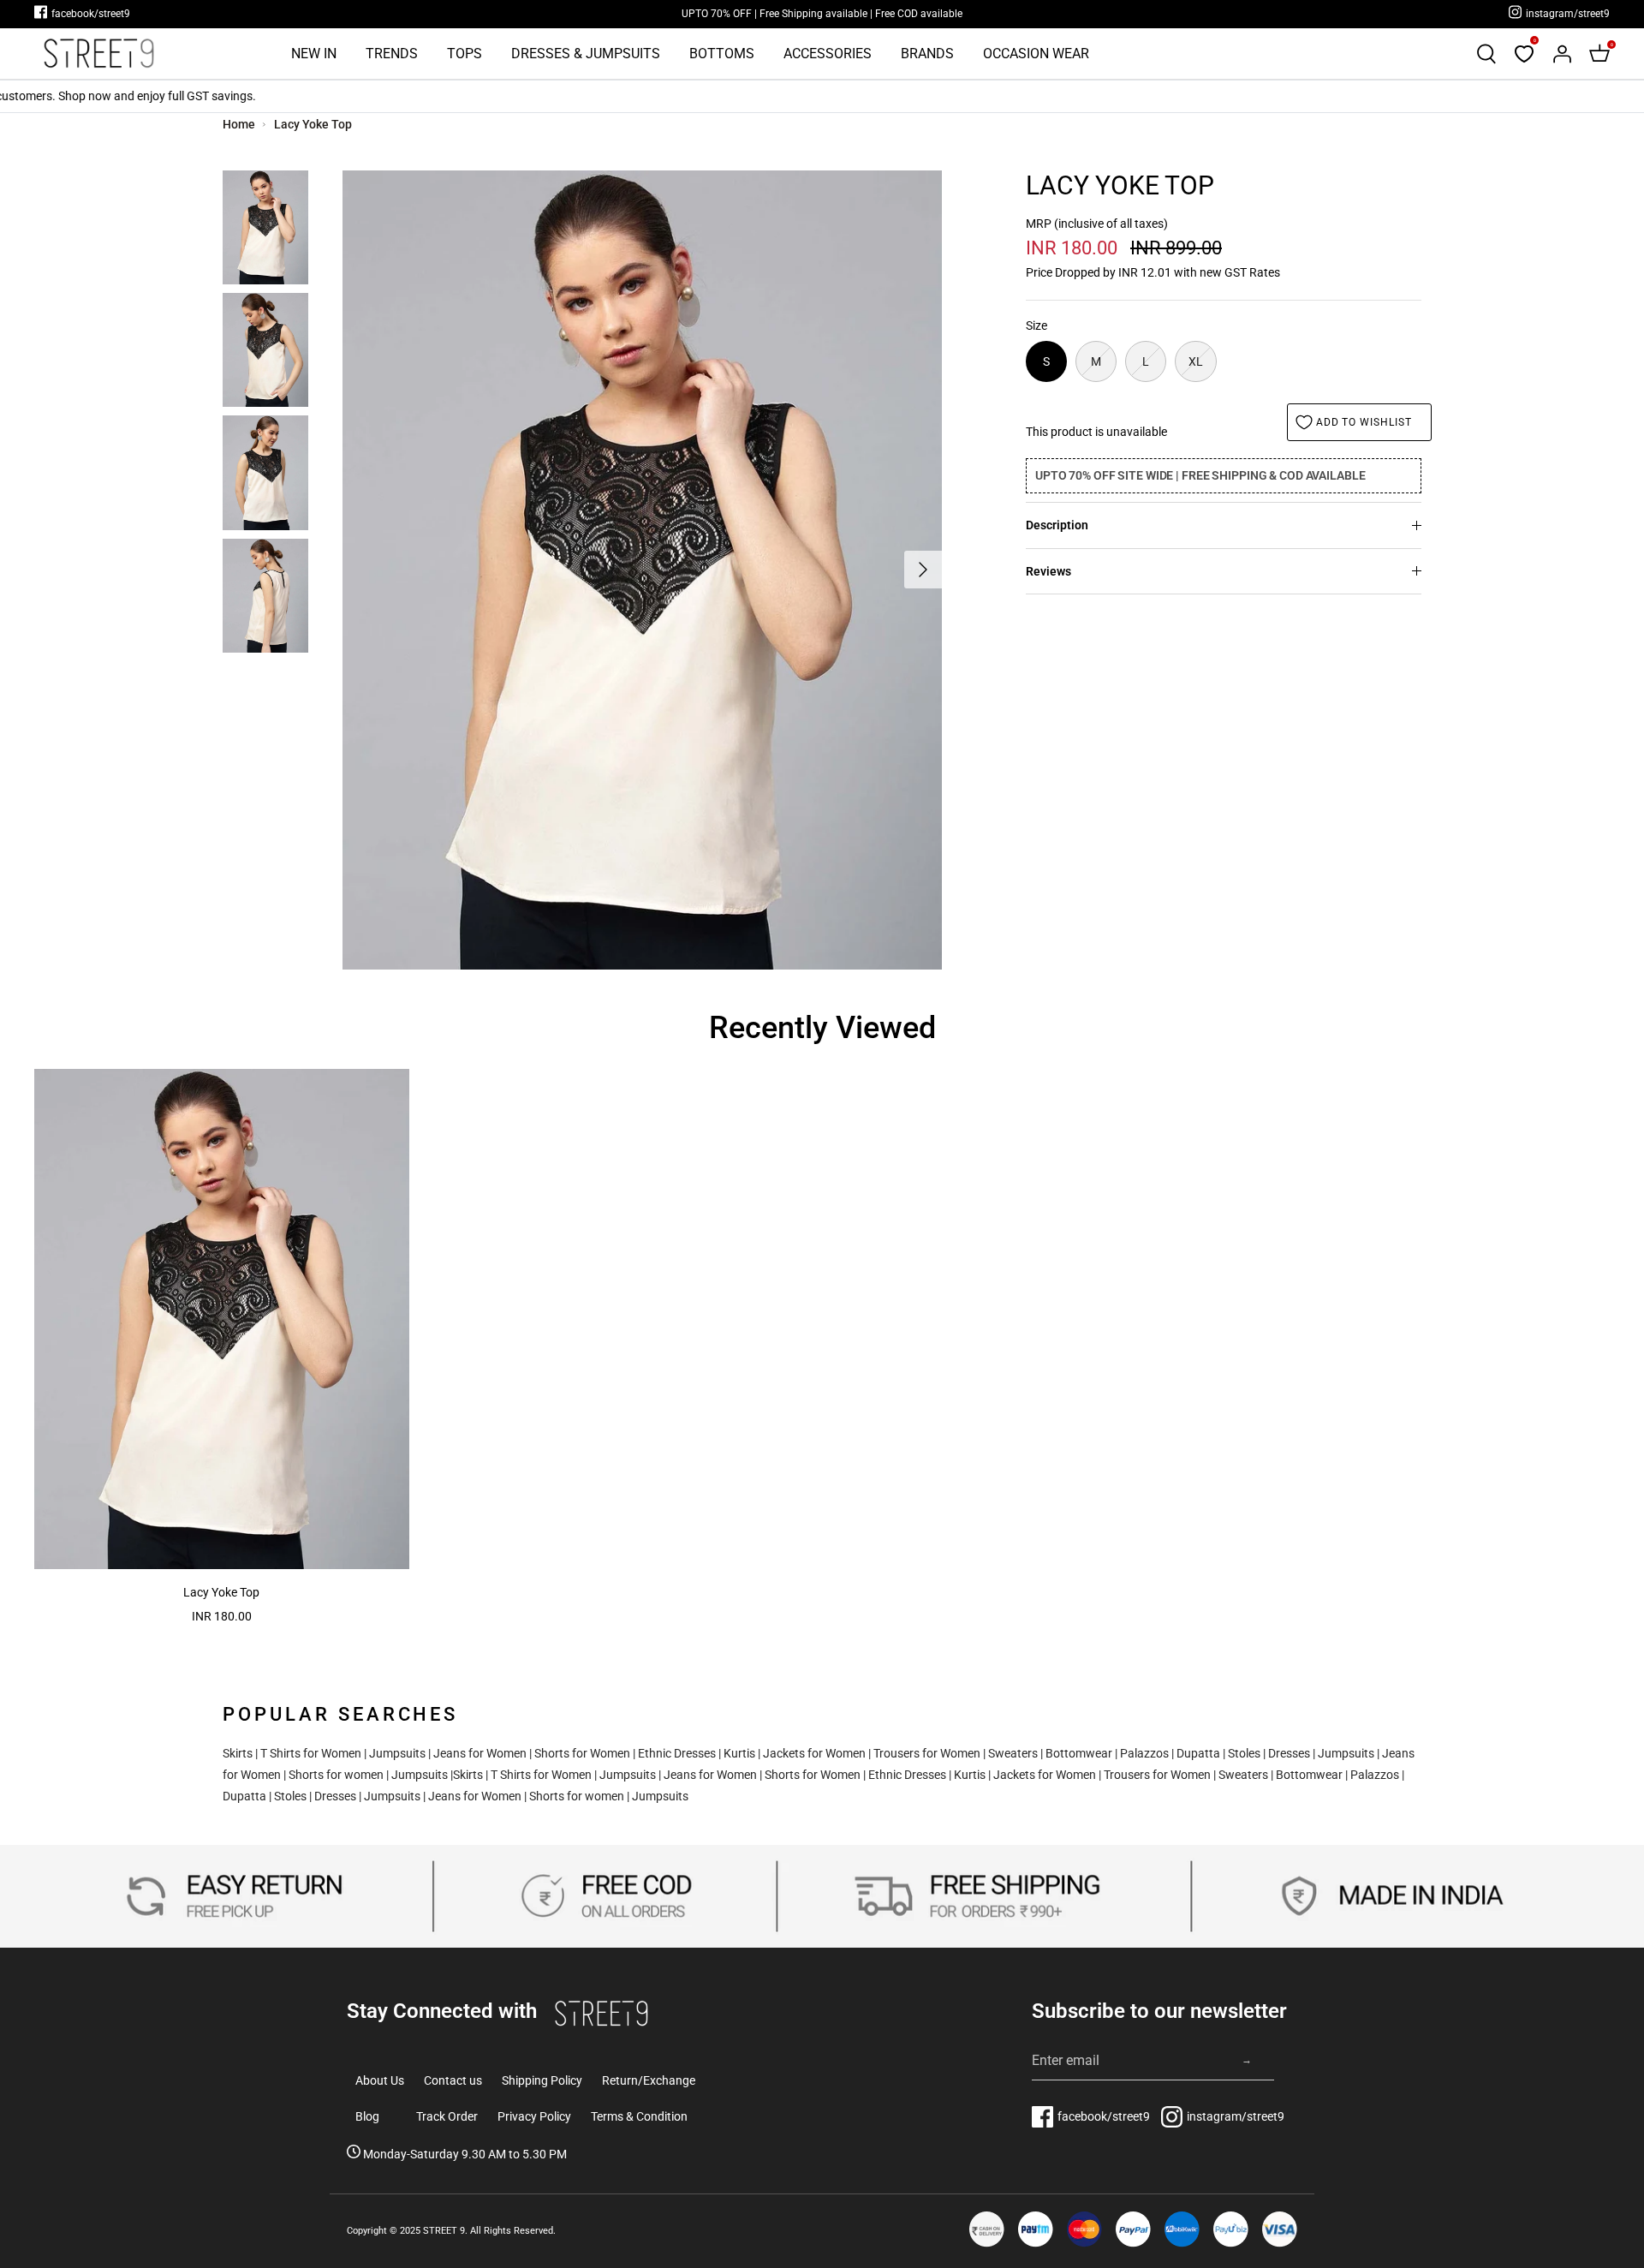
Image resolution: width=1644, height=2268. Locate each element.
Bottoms (722, 54)
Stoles (1244, 1753)
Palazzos (1144, 1753)
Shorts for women (336, 1775)
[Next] (923, 570)
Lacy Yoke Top (313, 124)
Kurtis (739, 1753)
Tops (465, 54)
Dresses (1289, 1753)
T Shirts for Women (311, 1753)
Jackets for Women (814, 1753)
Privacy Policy (534, 2116)
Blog (367, 2116)
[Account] (1562, 54)
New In (314, 54)
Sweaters (1013, 1753)
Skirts (238, 1753)
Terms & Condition (639, 2116)
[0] (1524, 54)
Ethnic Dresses (677, 1753)
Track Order (447, 2116)
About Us (380, 2080)
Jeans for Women (480, 1753)
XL (1196, 361)
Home (239, 124)
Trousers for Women (927, 1753)
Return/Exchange (649, 2080)
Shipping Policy (542, 2080)
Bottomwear (1079, 1753)
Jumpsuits (397, 1753)
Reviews (1048, 571)
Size (1036, 325)
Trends (392, 54)
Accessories (828, 54)
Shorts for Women (582, 1753)
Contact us (453, 2080)
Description (1057, 525)
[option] (642, 570)
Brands (927, 54)
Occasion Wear (1036, 54)
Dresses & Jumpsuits (586, 54)
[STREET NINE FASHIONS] (98, 54)
